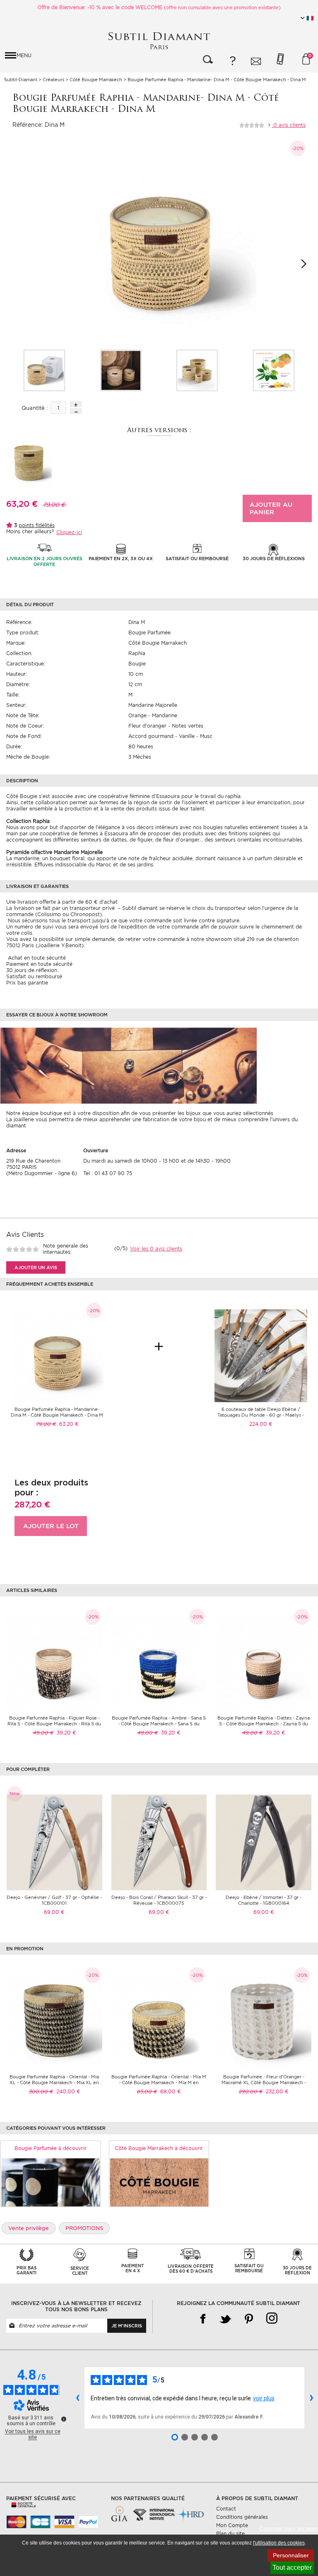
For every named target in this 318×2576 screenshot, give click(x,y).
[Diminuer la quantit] (76, 411)
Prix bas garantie (27, 983)
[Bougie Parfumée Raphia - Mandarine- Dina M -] (44, 370)
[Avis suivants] (311, 2398)
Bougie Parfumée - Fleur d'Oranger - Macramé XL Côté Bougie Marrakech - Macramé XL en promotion (264, 2083)
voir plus (264, 2398)
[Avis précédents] (77, 2398)
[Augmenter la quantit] (76, 404)
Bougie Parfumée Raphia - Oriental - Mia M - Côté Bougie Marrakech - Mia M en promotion (159, 2083)
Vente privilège (29, 2228)
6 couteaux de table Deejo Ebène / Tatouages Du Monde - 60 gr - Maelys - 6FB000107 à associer (261, 1415)
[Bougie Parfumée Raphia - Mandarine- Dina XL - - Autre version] (29, 463)
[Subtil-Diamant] (159, 41)
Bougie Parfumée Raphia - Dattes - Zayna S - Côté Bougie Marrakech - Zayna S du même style (264, 1724)
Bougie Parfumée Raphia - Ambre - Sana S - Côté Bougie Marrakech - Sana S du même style (159, 1724)
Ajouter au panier (271, 508)
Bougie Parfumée (149, 633)
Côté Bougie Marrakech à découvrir (159, 2148)
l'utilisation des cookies (279, 2543)
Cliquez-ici (69, 532)
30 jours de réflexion (32, 970)
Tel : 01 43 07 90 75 (108, 1173)
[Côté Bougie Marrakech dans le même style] (159, 2182)
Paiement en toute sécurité (39, 964)
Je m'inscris (127, 2326)
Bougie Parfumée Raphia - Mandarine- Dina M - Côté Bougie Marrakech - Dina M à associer (57, 1415)
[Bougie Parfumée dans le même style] (51, 2182)
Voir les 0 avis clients (156, 1249)
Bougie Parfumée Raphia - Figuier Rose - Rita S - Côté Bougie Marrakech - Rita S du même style (54, 1724)
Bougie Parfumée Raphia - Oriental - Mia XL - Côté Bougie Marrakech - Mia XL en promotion (54, 2083)
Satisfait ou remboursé (34, 976)
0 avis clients (289, 125)
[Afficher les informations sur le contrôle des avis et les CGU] (64, 2419)
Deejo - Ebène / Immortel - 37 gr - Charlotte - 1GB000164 (264, 1900)
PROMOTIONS (84, 2228)
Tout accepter (292, 2568)
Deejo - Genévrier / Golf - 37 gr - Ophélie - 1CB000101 (54, 1900)
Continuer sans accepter (289, 2529)
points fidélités (37, 525)
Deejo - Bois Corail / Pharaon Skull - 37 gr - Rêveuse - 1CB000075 (159, 1900)
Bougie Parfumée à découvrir (51, 2148)
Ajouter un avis (36, 1267)
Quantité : (35, 408)
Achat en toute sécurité (36, 958)
